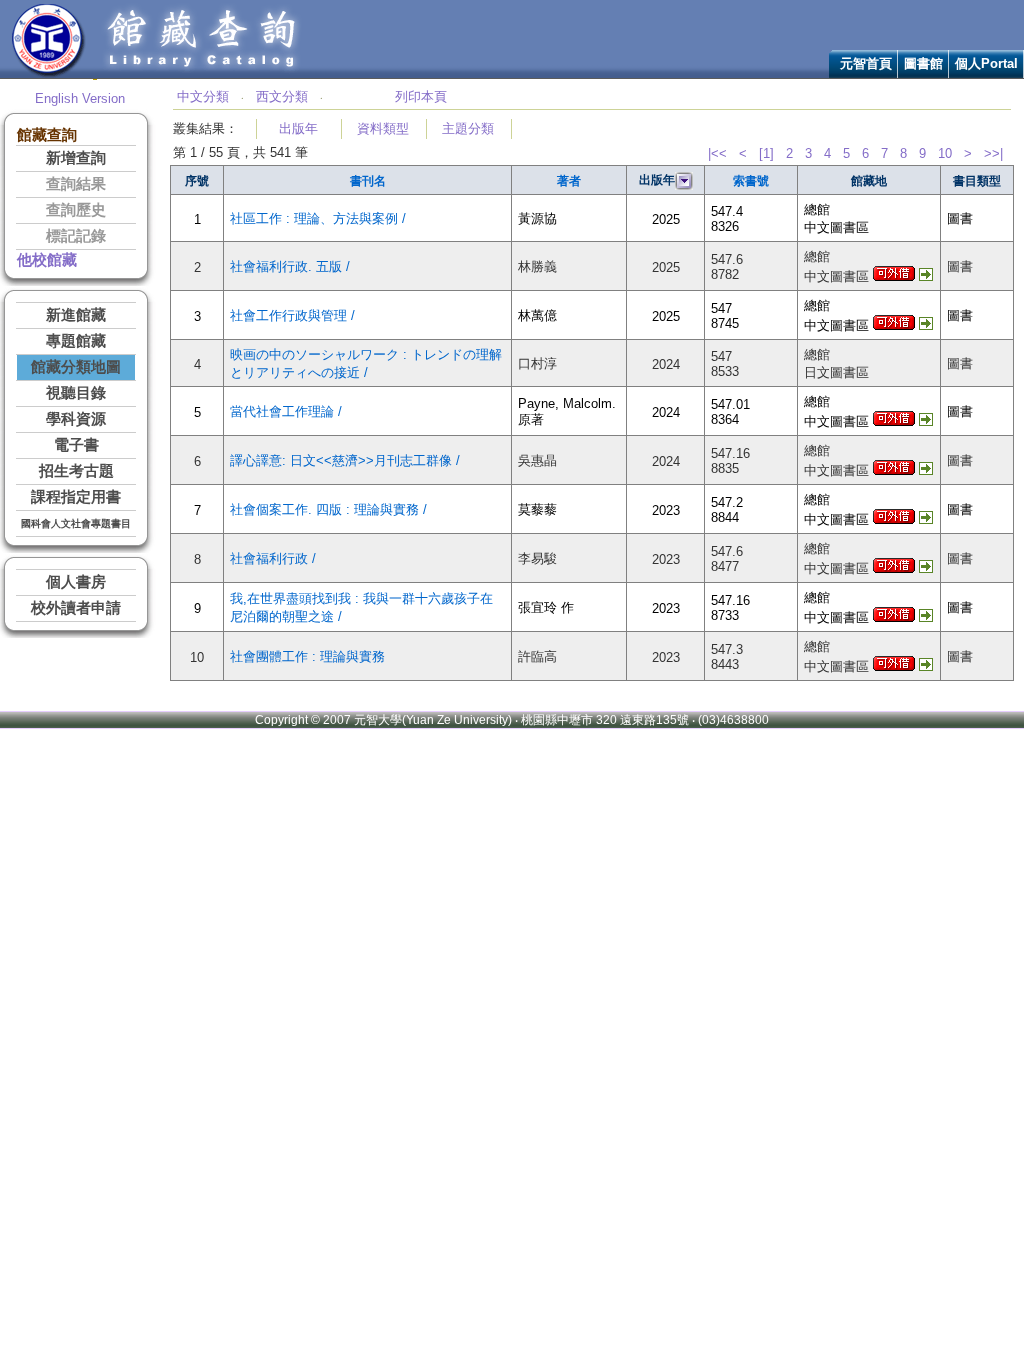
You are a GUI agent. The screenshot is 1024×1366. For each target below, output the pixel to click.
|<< (717, 153)
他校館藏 (47, 260)
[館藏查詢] (203, 73)
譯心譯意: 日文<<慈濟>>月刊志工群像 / (345, 460)
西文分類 (282, 96)
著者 (569, 181)
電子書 (76, 445)
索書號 (751, 181)
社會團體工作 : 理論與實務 (307, 656)
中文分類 (203, 96)
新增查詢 (76, 158)
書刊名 (368, 181)
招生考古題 (76, 471)
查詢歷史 (76, 210)
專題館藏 (76, 341)
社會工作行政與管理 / (292, 315)
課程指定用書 (76, 497)
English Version (80, 98)
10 (945, 153)
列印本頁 (421, 96)
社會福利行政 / (273, 558)
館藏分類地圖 (76, 367)
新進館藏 (76, 315)
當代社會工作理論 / (286, 411)
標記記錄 (76, 236)
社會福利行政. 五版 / (290, 266)
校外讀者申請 (76, 608)
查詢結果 (76, 184)
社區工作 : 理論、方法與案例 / (318, 218)
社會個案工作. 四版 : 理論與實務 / (328, 509)
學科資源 (76, 419)
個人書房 (76, 582)
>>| (993, 153)
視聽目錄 (76, 393)
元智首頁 (866, 63)
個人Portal (986, 63)
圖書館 (923, 63)
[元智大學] (48, 73)
